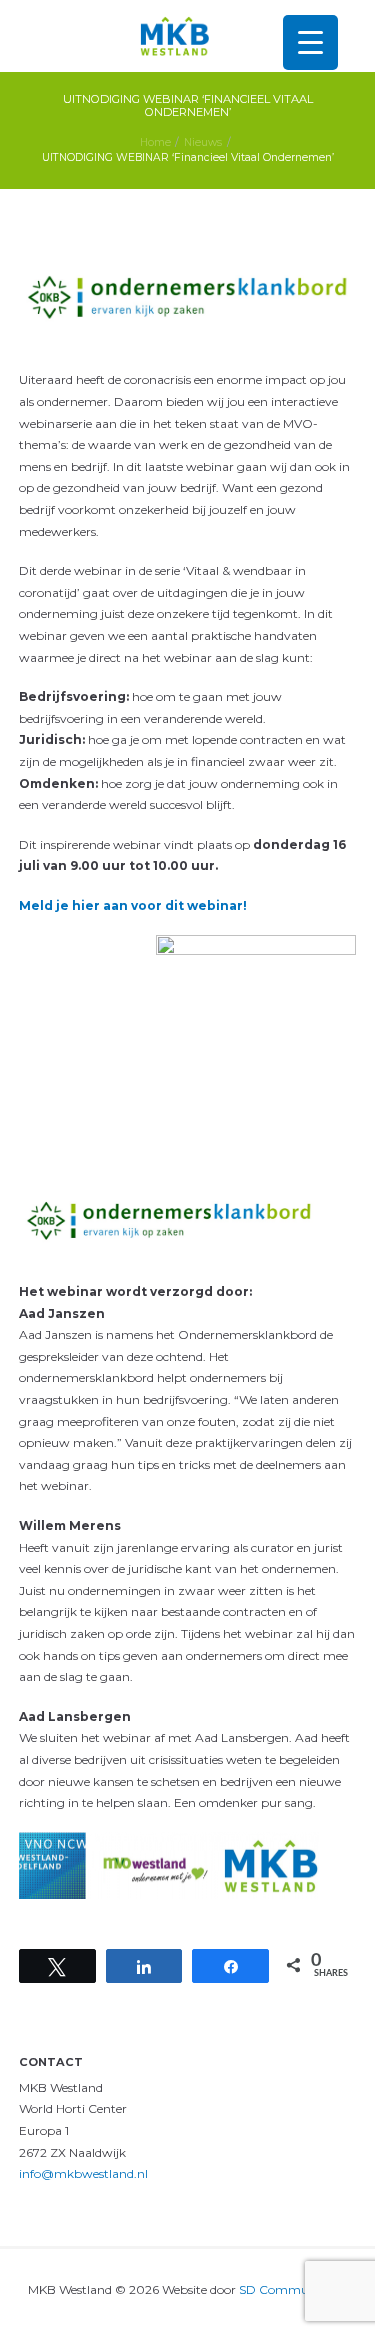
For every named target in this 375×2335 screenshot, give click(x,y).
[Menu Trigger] (310, 42)
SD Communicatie (293, 2289)
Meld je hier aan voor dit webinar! (133, 905)
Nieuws (203, 142)
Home (155, 142)
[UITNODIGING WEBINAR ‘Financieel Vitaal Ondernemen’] (188, 297)
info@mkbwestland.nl (83, 2173)
